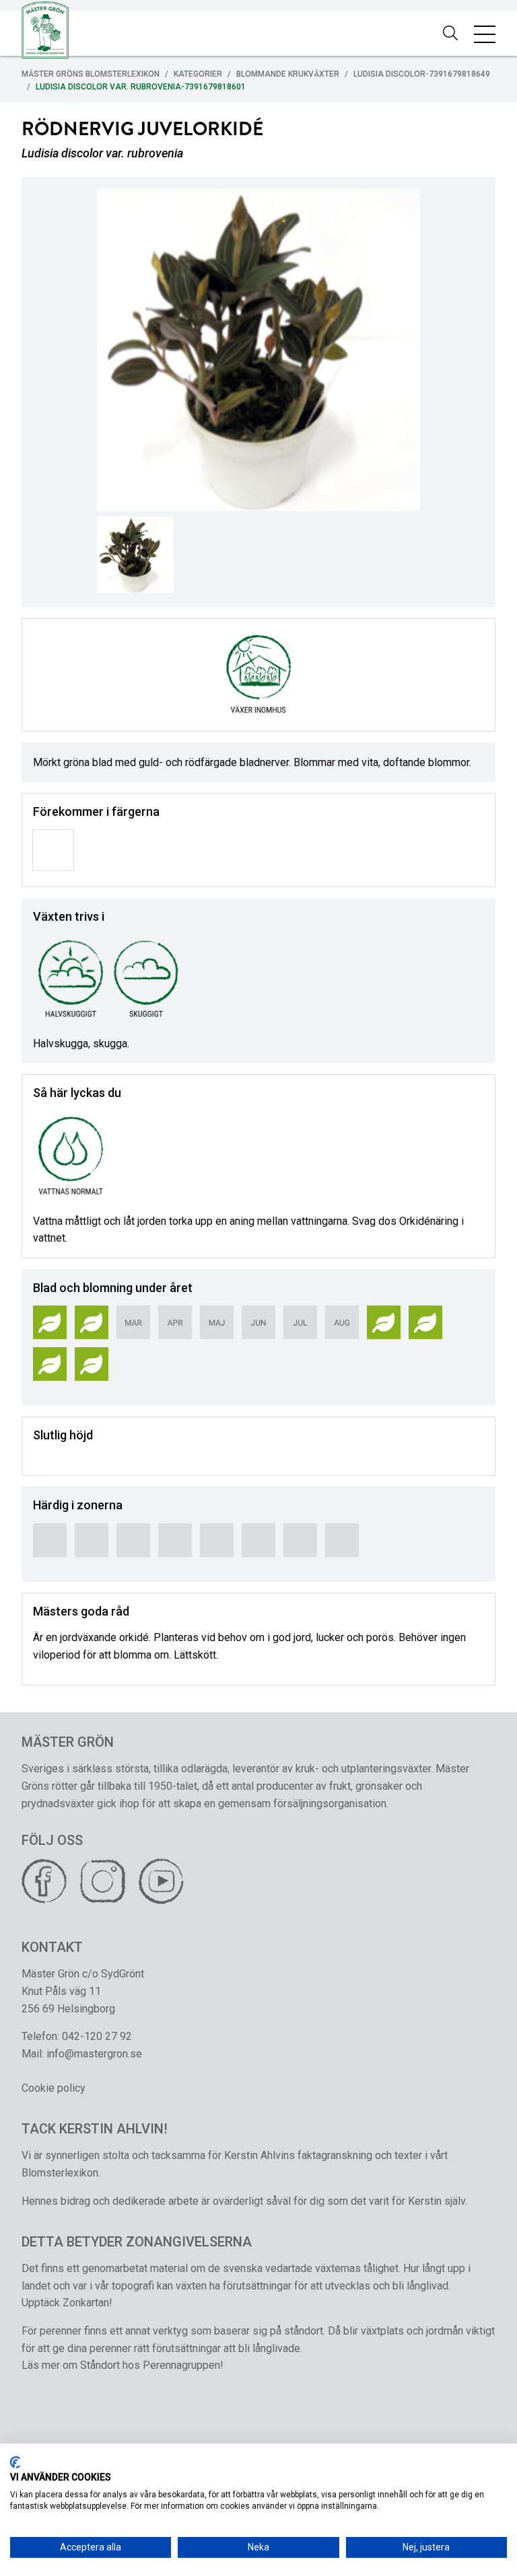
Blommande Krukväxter (288, 74)
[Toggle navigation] (485, 34)
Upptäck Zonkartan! (67, 2303)
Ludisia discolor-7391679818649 (422, 74)
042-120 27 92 (97, 2036)
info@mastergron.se (94, 2054)
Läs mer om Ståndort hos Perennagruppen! (123, 2365)
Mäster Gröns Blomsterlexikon (91, 74)
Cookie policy (54, 2088)
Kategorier (198, 74)
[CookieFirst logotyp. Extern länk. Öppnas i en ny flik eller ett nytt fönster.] (15, 2462)
